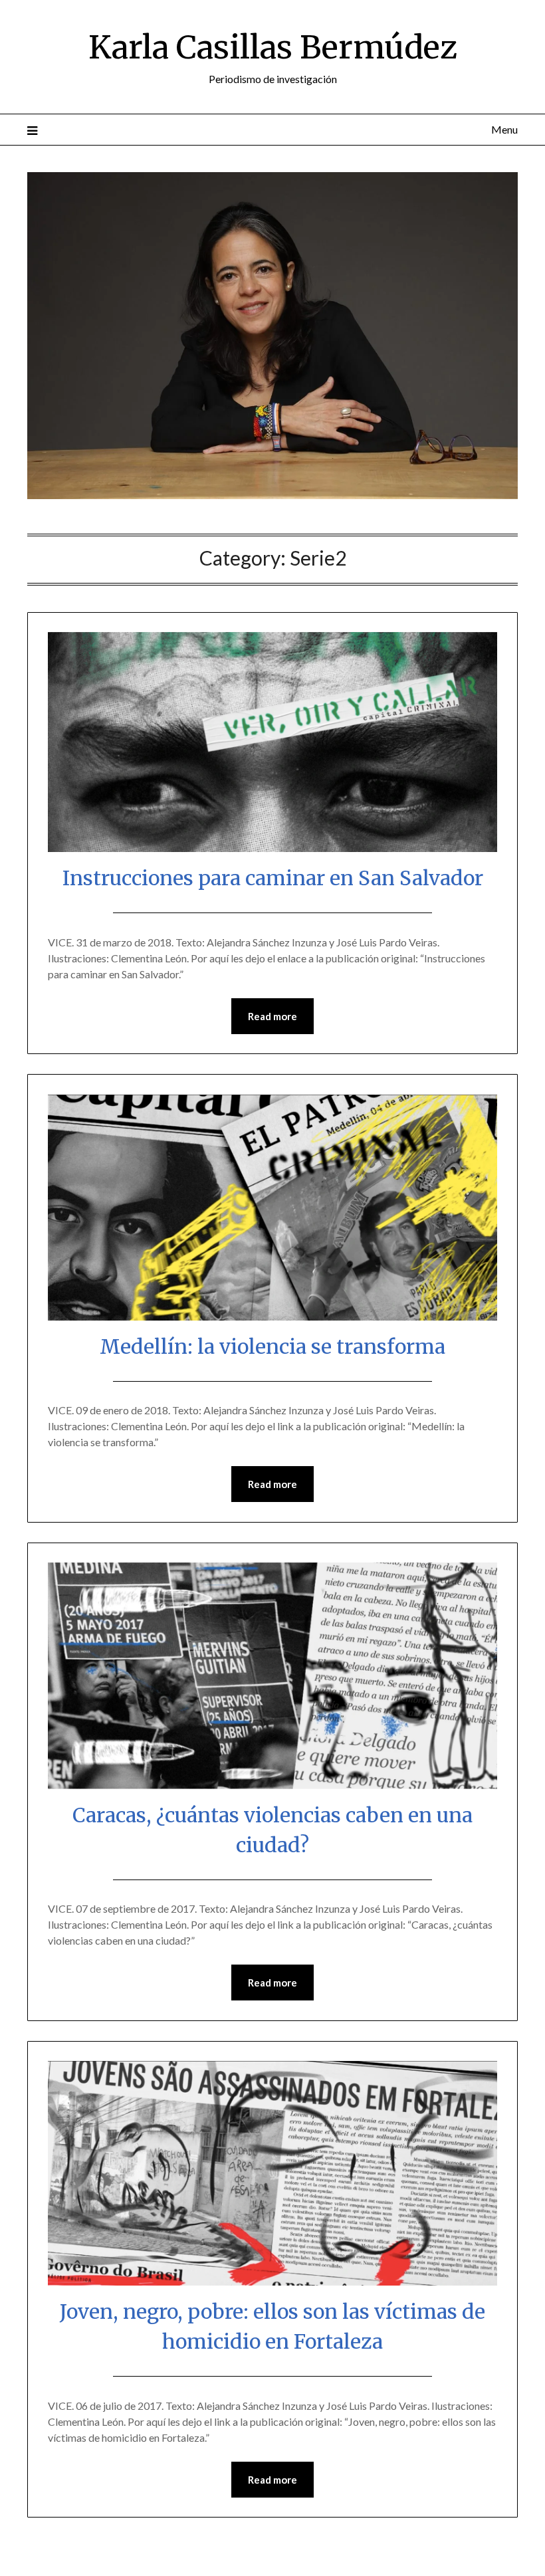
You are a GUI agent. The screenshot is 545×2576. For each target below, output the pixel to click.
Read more (272, 1016)
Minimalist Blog (328, 2557)
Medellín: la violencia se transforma (272, 1346)
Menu (504, 129)
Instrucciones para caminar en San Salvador (273, 878)
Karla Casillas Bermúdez (273, 47)
